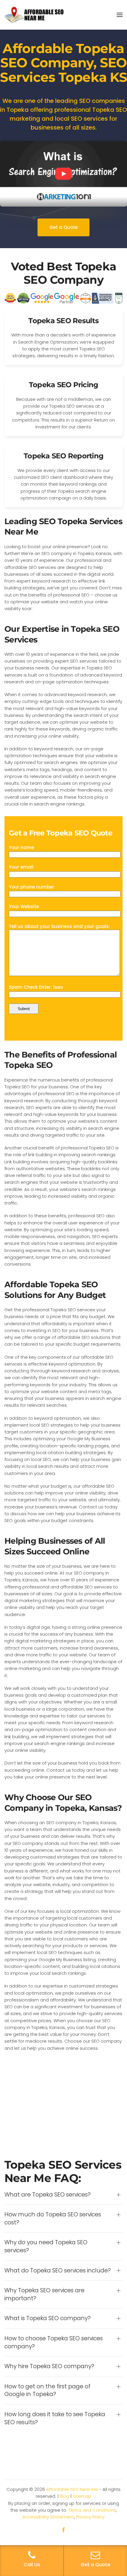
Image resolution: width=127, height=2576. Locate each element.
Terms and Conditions (92, 2510)
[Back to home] (34, 15)
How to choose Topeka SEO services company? (54, 2343)
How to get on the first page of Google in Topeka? (47, 2391)
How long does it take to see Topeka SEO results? (55, 2418)
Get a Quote (63, 227)
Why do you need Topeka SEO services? (46, 2246)
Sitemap (82, 2496)
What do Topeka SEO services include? (58, 2271)
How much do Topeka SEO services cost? (53, 2219)
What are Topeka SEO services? (48, 2195)
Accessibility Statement (48, 2517)
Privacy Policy (90, 2517)
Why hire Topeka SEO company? (49, 2366)
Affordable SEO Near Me (72, 2489)
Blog (64, 2496)
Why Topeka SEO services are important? (44, 2295)
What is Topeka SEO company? (48, 2318)
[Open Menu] (120, 15)
